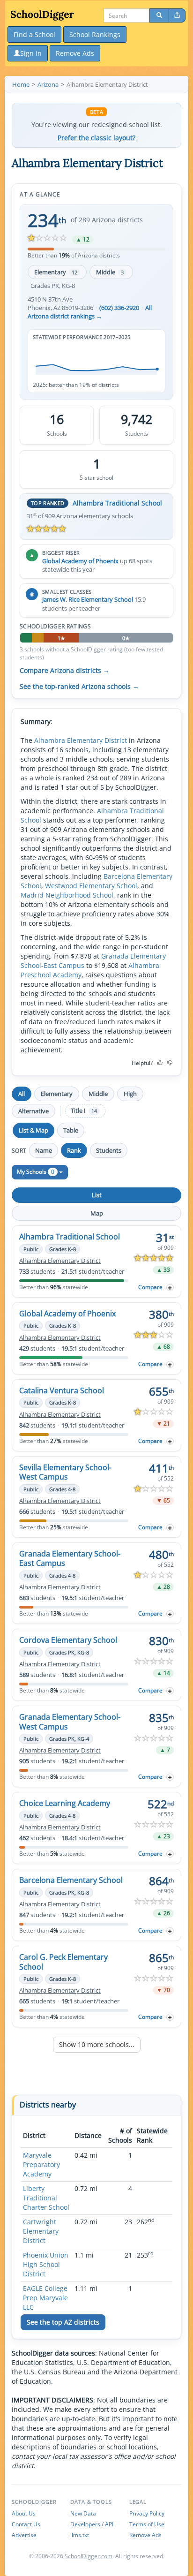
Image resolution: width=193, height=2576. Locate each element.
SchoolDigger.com (89, 2556)
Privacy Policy (147, 2513)
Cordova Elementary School (68, 1640)
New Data (83, 2513)
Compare (150, 1287)
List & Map (33, 1130)
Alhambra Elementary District (81, 740)
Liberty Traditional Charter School (46, 2198)
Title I (84, 1111)
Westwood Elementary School (91, 886)
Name (44, 1150)
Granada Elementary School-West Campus (70, 1722)
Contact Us (26, 2524)
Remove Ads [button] (75, 53)
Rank (74, 1150)
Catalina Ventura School (62, 1390)
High (130, 1094)
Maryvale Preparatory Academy (41, 2164)
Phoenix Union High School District (46, 2264)
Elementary (56, 272)
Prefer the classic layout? (96, 138)
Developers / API (92, 2524)
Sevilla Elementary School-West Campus (65, 1472)
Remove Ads (145, 2535)
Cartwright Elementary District (41, 2231)
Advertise (24, 2535)
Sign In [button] (31, 53)
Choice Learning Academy (65, 1803)
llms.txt (80, 2535)
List (97, 1195)
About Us (24, 2513)
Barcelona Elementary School (71, 1880)
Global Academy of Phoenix (80, 561)
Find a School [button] (34, 34)
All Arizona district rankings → (90, 312)
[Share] (177, 15)
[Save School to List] (170, 1288)
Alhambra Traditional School (117, 503)
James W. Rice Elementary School (88, 599)
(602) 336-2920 (119, 308)
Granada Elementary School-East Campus (70, 1558)
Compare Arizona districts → (65, 671)
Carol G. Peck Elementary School (63, 1962)
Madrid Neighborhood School (67, 895)
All (22, 1094)
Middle (110, 272)
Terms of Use (147, 2524)
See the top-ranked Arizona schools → (79, 687)
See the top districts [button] (63, 2322)
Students (109, 1150)
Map (97, 1213)
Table (71, 1130)
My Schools (36, 1172)
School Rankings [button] (95, 34)
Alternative (33, 1111)
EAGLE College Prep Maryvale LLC (45, 2298)
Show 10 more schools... (97, 2044)
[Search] (159, 15)
